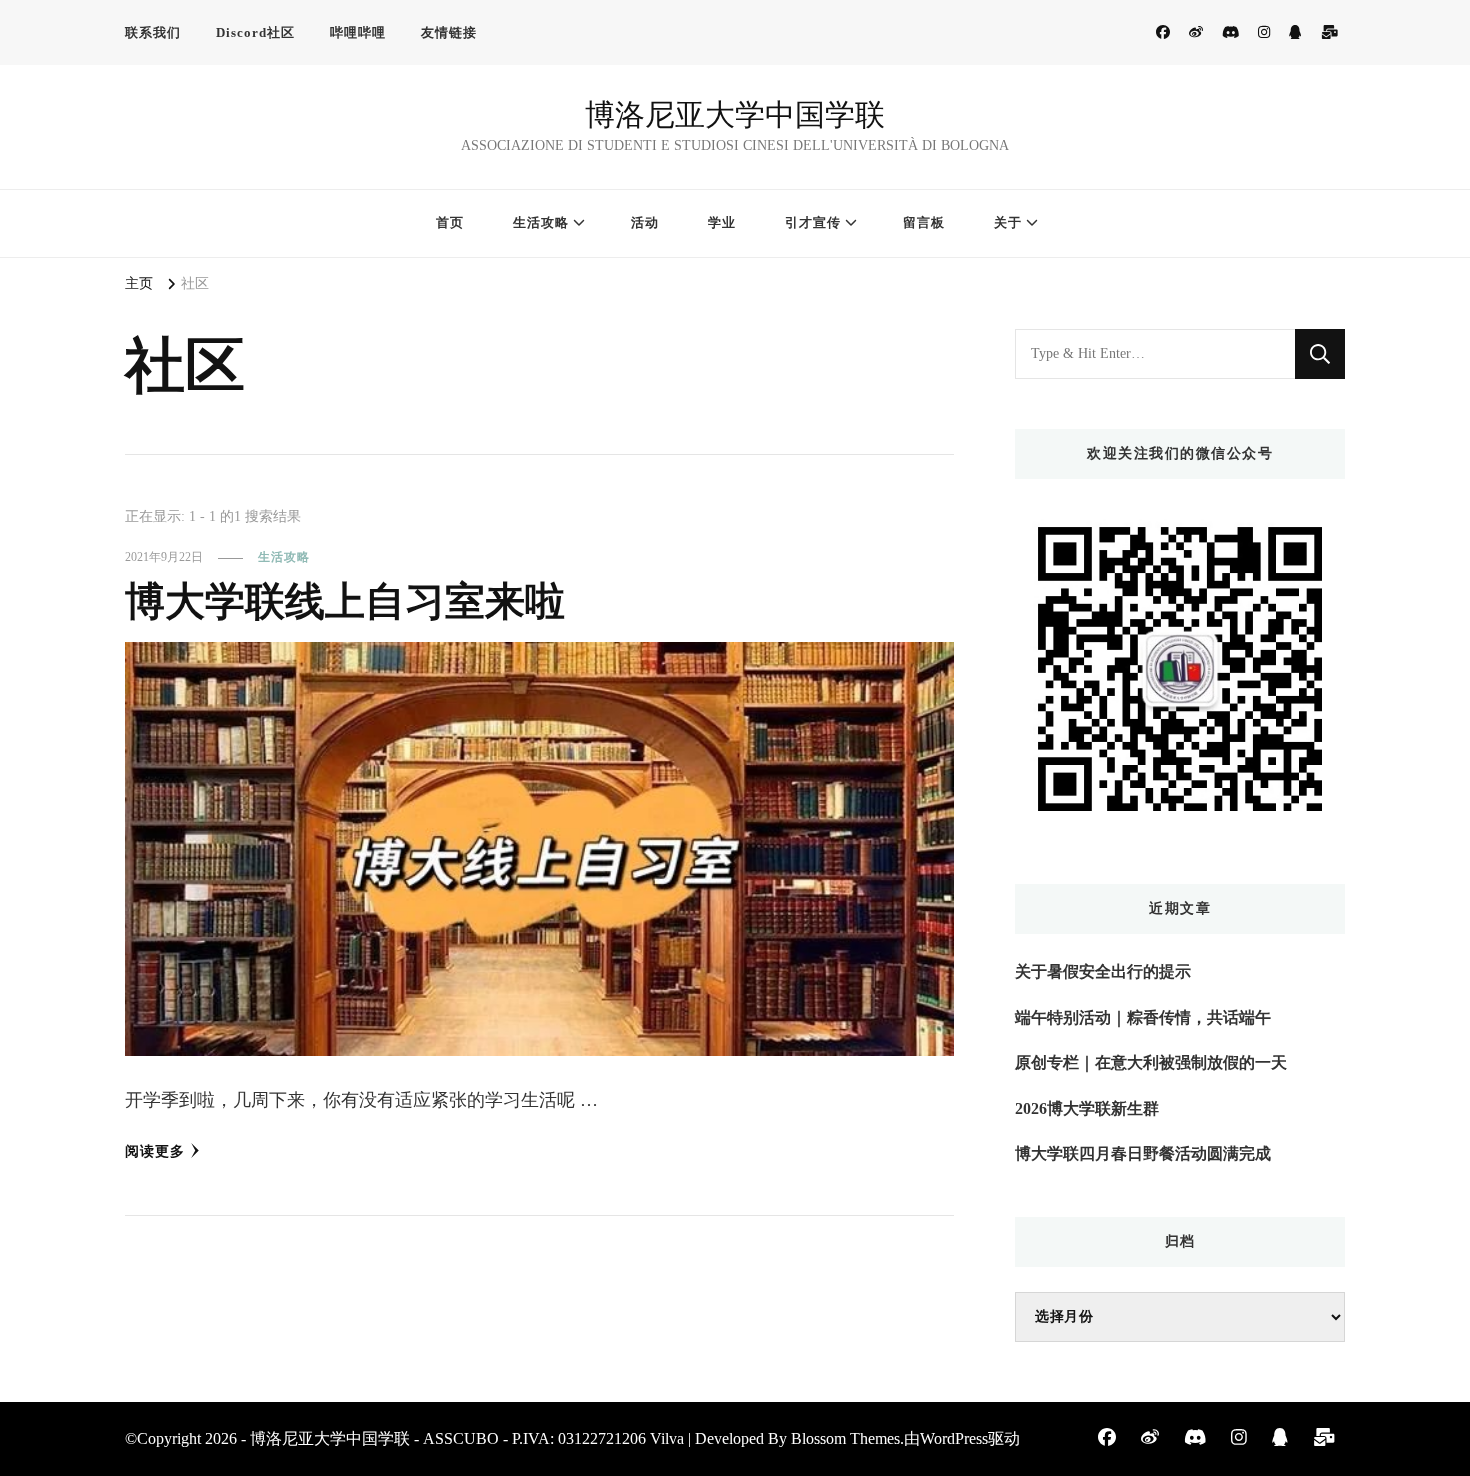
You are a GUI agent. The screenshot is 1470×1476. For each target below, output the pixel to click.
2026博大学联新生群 (1087, 1108)
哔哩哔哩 (358, 32)
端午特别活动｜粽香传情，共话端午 (1143, 1017)
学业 (722, 222)
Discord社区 (255, 32)
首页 (450, 222)
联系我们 (153, 32)
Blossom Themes (845, 1438)
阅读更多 (155, 1151)
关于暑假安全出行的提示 (1103, 971)
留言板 (924, 222)
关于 (1008, 222)
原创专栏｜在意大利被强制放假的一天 (1151, 1062)
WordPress (954, 1438)
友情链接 (449, 32)
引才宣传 (813, 222)
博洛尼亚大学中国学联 (735, 114)
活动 (645, 222)
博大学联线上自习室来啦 (345, 601)
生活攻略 (541, 222)
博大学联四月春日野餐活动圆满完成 (1143, 1153)
